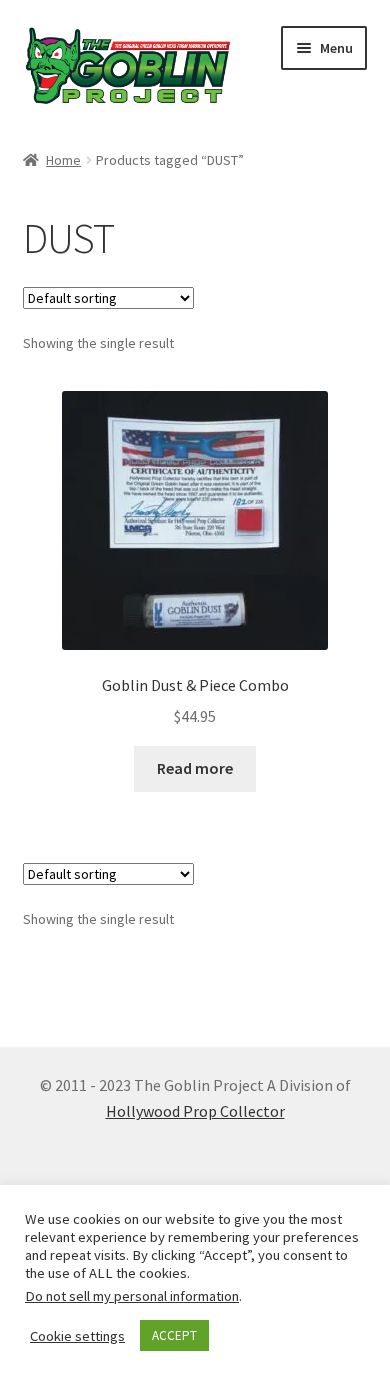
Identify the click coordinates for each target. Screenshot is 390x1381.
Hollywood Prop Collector (195, 1111)
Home (63, 160)
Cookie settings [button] (77, 1336)
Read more (195, 768)
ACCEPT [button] (174, 1335)
